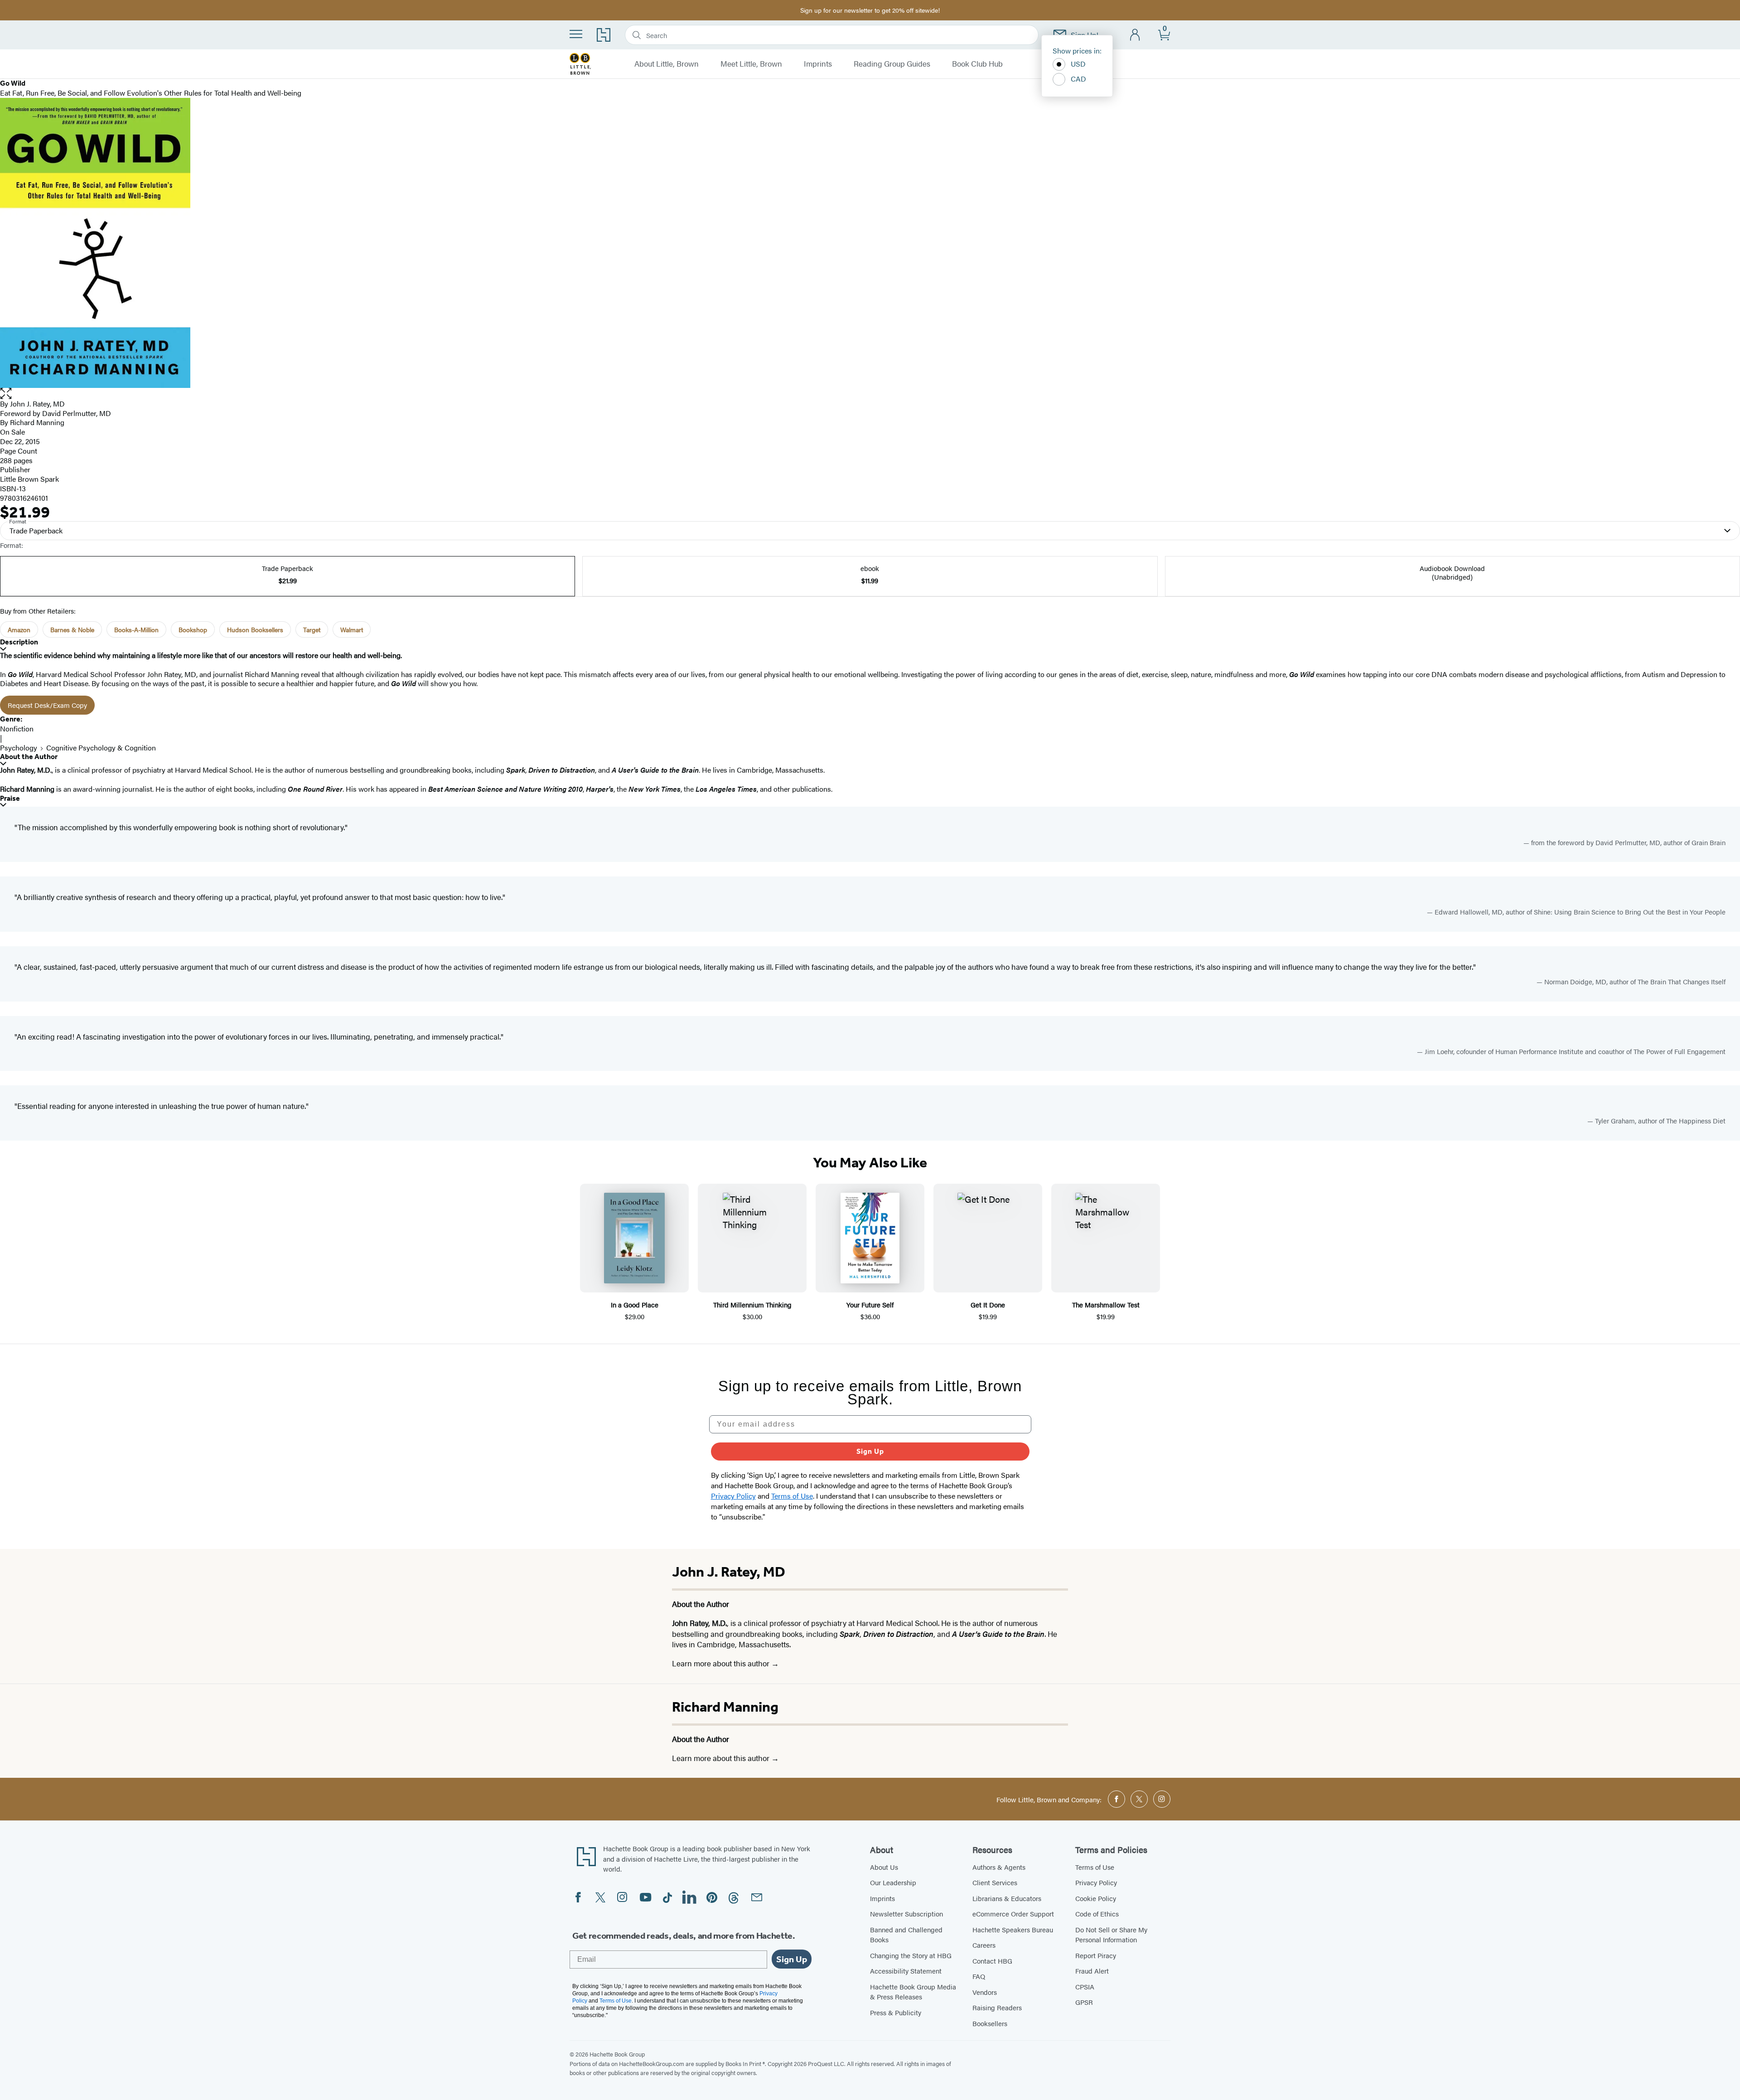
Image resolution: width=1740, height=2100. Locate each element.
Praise (10, 798)
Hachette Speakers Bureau (1013, 1929)
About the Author (29, 757)
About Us (884, 1867)
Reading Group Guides (892, 64)
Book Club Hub (977, 64)
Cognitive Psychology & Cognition (101, 748)
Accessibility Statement (906, 1971)
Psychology (19, 748)
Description (19, 642)
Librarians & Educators (1007, 1898)
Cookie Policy (1096, 1898)
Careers (984, 1945)
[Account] (1135, 35)
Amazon (19, 629)
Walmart (352, 629)
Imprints (818, 64)
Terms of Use (1095, 1867)
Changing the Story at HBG (911, 1955)
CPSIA (1085, 1986)
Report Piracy (1096, 1955)
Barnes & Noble (72, 629)
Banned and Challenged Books (906, 1935)
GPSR (1084, 2002)
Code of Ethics (1097, 1914)
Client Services (995, 1882)
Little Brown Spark (29, 479)
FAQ (979, 1976)
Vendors (985, 1992)
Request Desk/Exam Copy (47, 705)
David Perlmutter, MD (77, 413)
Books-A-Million (136, 629)
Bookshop (193, 629)
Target (312, 629)
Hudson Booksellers (255, 629)
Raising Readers (997, 2007)
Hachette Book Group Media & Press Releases (913, 1992)
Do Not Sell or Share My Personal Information (1111, 1935)
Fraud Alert (1092, 1971)
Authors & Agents (999, 1867)
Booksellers (990, 2023)
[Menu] (576, 34)
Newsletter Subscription (906, 1914)
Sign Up (870, 1451)
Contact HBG (992, 1961)
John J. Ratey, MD (37, 404)
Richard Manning (725, 1707)
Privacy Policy (1096, 1882)
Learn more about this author (722, 1663)
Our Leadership (893, 1882)
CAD (1078, 79)
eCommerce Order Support (1013, 1914)
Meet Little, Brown (751, 64)
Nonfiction (17, 728)
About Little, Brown (667, 64)
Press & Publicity (896, 2012)
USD (1078, 64)
